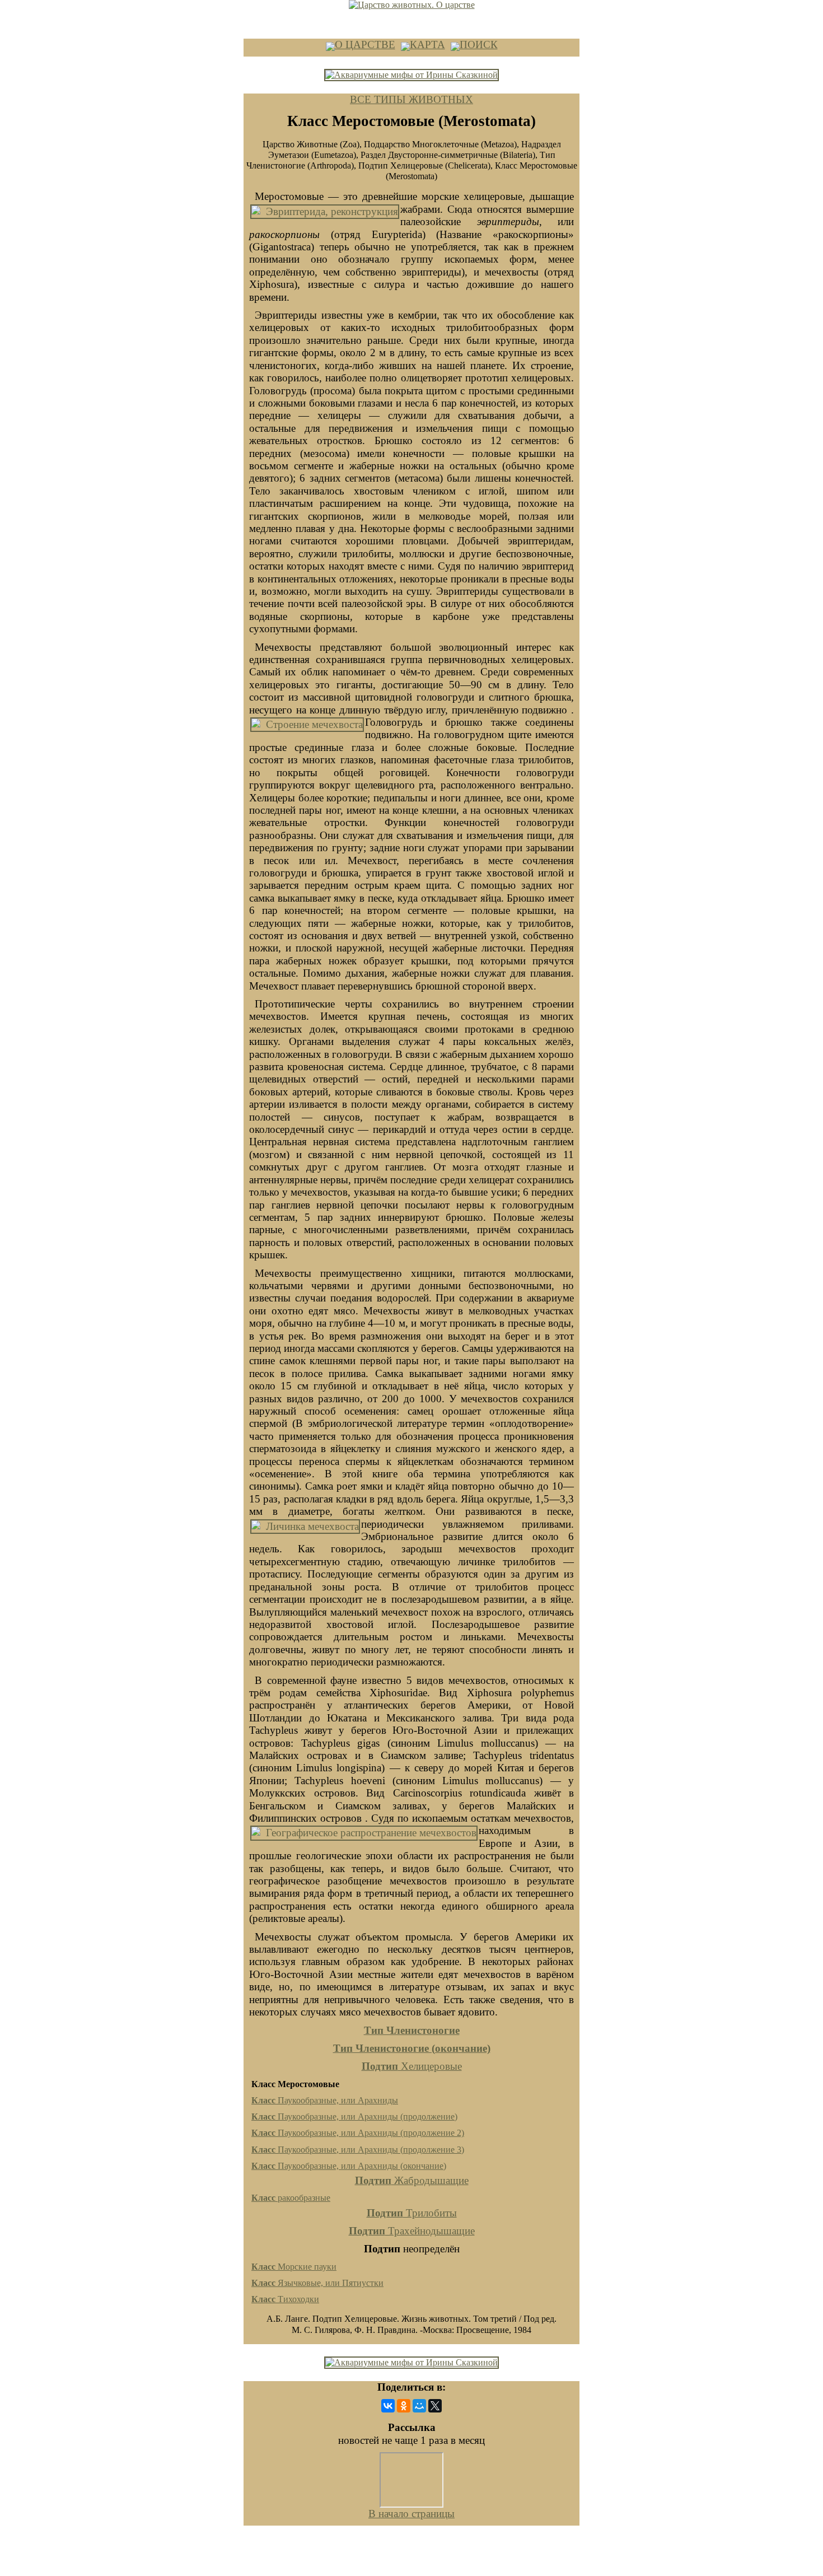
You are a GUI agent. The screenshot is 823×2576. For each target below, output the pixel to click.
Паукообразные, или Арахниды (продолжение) (354, 2117)
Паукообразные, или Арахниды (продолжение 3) (358, 2150)
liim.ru (411, 2555)
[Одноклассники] (404, 2406)
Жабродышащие (412, 2180)
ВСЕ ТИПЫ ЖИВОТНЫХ (411, 99)
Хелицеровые (412, 2066)
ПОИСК (479, 45)
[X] (435, 2406)
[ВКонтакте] (388, 2406)
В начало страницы (411, 2514)
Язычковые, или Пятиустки (317, 2283)
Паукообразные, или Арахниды (325, 2100)
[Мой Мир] (419, 2406)
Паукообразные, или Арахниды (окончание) (349, 2166)
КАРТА (427, 45)
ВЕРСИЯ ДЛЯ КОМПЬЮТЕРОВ (301, 15)
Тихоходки (285, 2299)
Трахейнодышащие (412, 2231)
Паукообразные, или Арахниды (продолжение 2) (358, 2133)
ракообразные (291, 2198)
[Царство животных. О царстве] (412, 5)
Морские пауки (294, 2267)
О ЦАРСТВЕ (365, 45)
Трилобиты (412, 2213)
